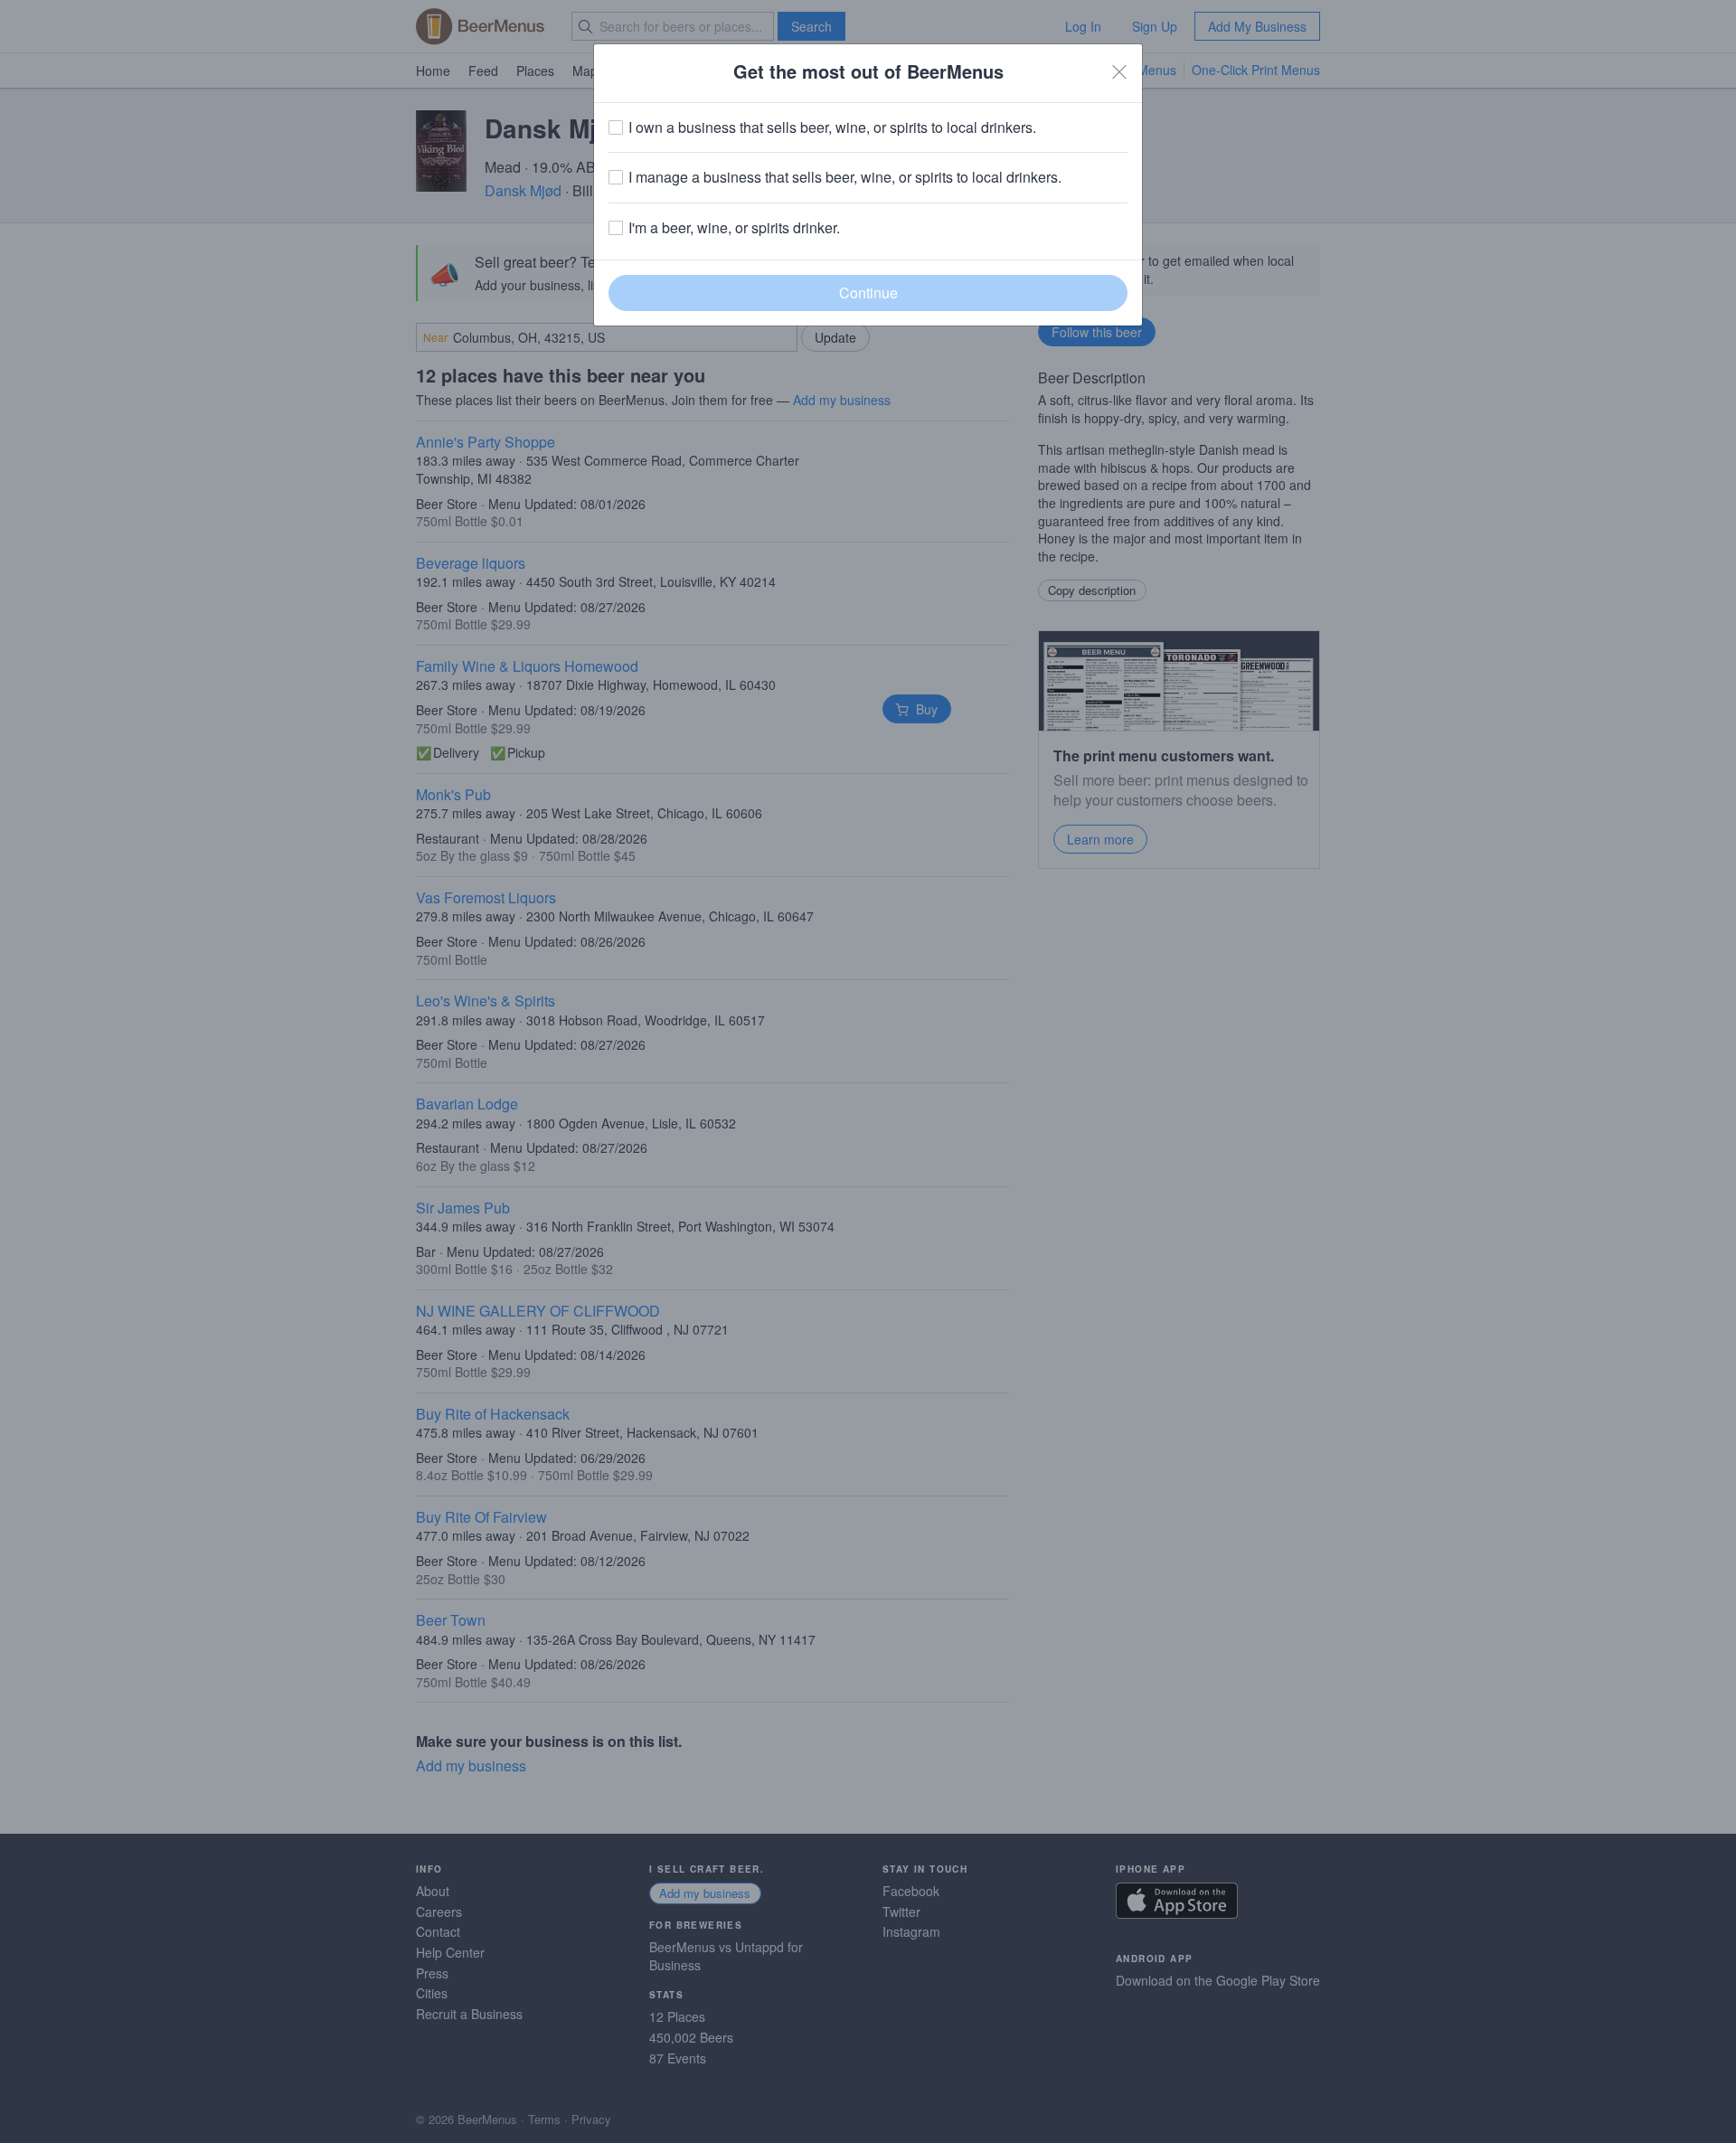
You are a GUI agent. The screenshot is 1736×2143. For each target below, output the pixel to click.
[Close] (1119, 71)
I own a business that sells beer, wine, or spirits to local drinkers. (832, 127)
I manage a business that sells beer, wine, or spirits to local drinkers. (845, 177)
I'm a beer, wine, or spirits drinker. (734, 228)
